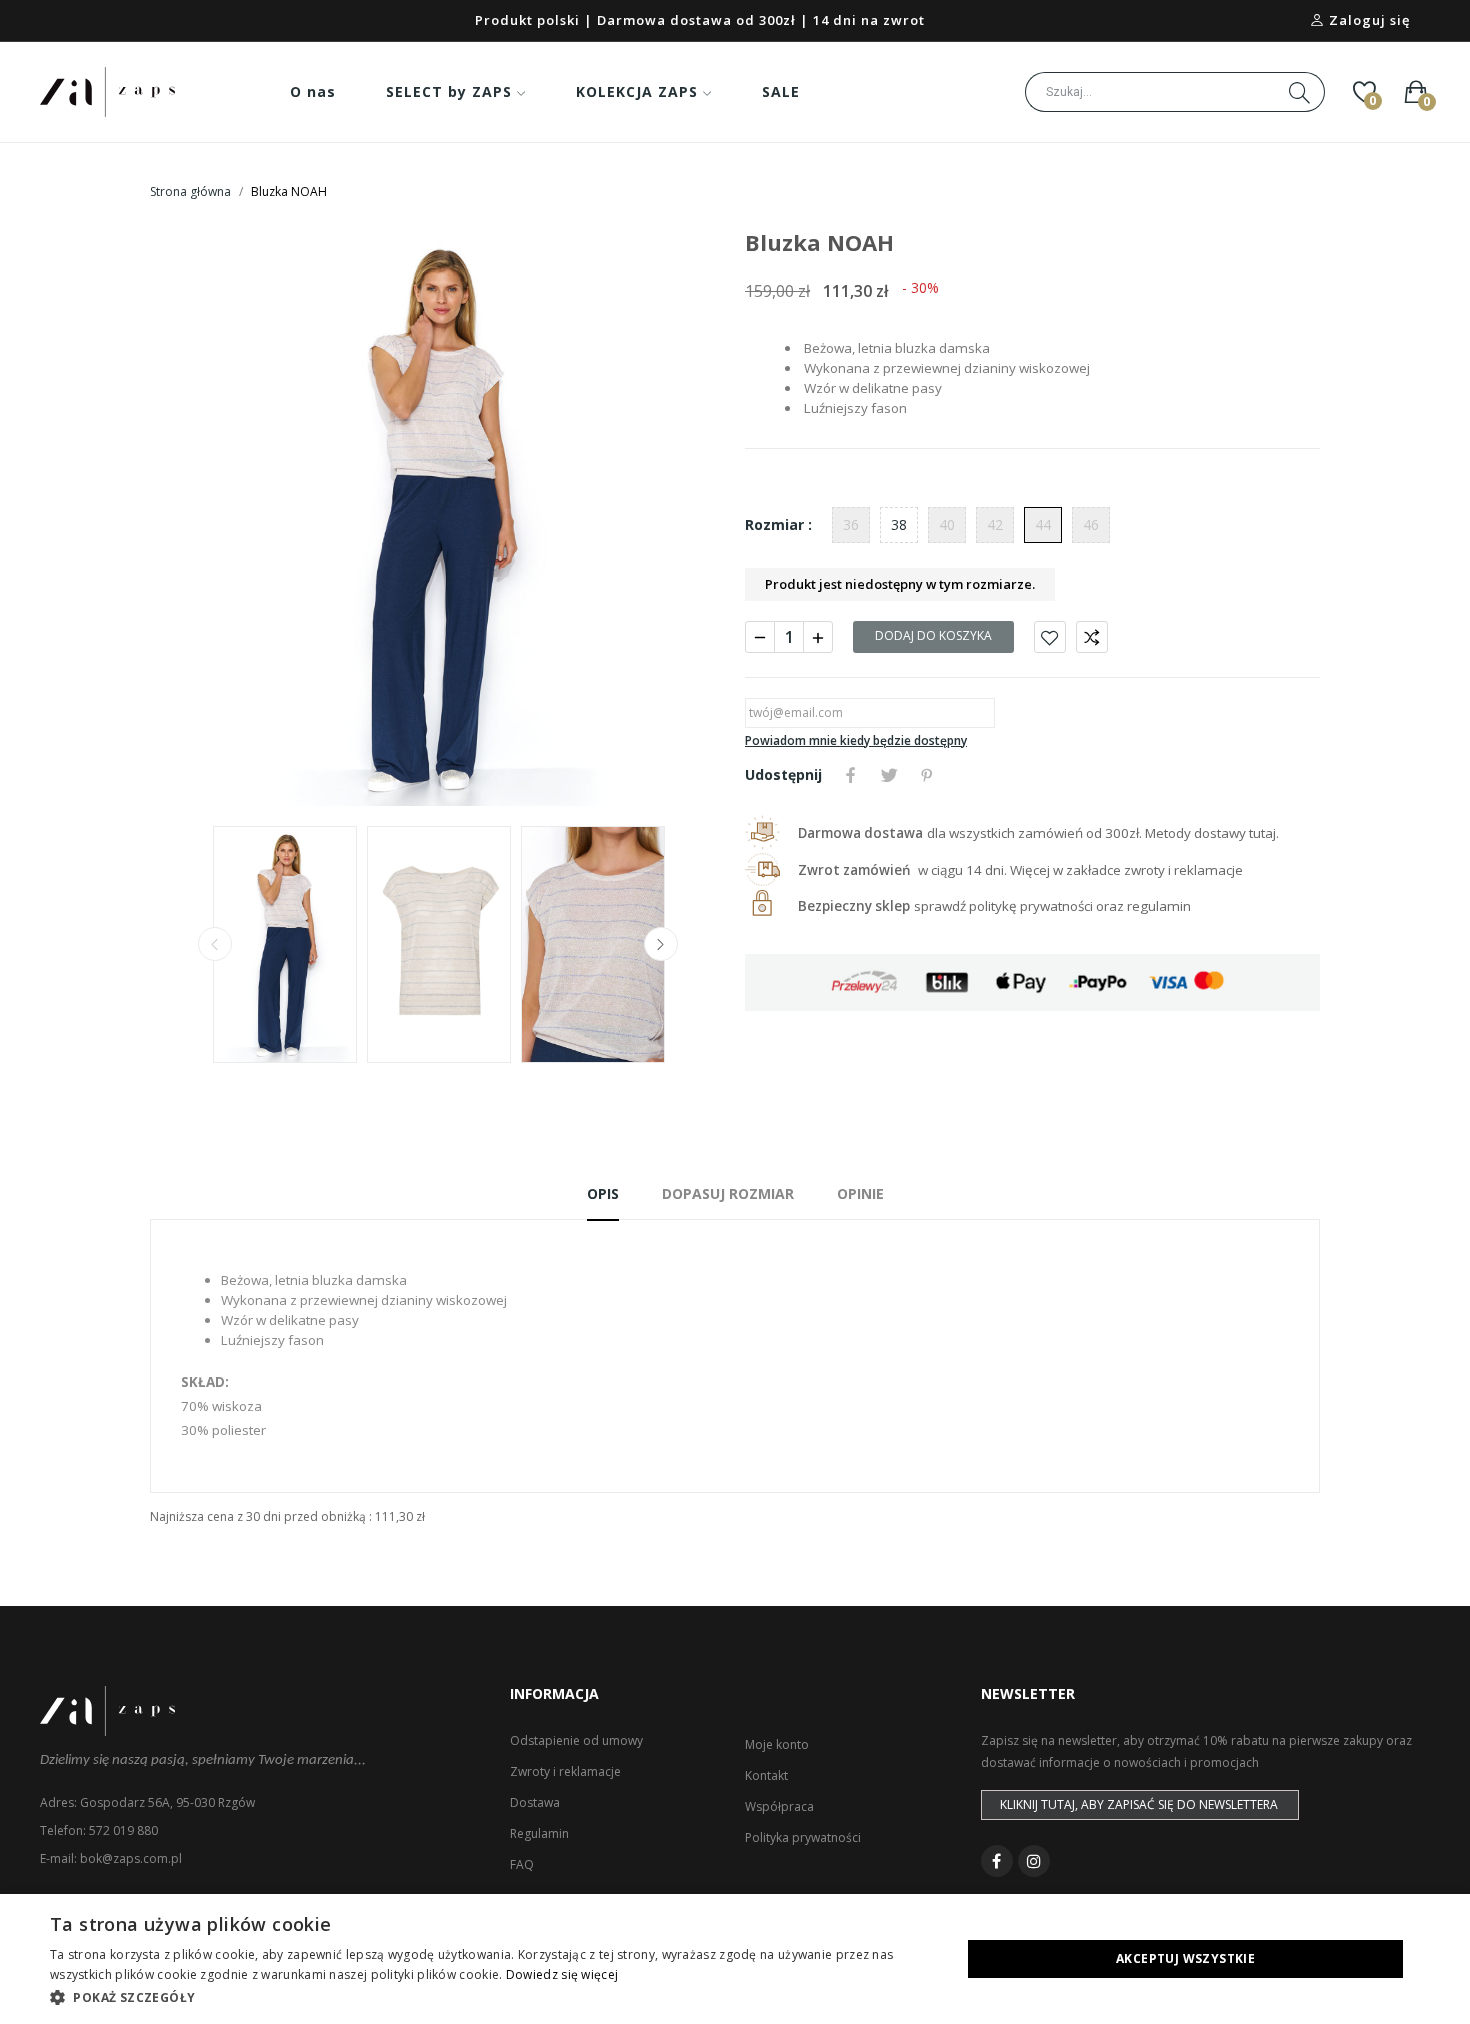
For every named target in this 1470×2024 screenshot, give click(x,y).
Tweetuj (889, 775)
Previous (197, 519)
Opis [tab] (603, 1193)
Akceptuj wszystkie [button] (1185, 1958)
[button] (492, 1997)
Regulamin (539, 1833)
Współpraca (779, 1806)
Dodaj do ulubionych (1050, 637)
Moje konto (777, 1744)
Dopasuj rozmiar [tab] (728, 1193)
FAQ (522, 1864)
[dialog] (735, 1959)
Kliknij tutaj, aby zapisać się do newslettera (1139, 1804)
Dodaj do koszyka (933, 635)
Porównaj (1092, 637)
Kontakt (766, 1775)
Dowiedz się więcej (562, 1974)
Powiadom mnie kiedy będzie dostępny (856, 740)
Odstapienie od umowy (576, 1740)
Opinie (860, 1193)
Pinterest (927, 775)
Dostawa (535, 1802)
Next (678, 519)
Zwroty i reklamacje (565, 1771)
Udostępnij (851, 775)
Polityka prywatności (803, 1837)
